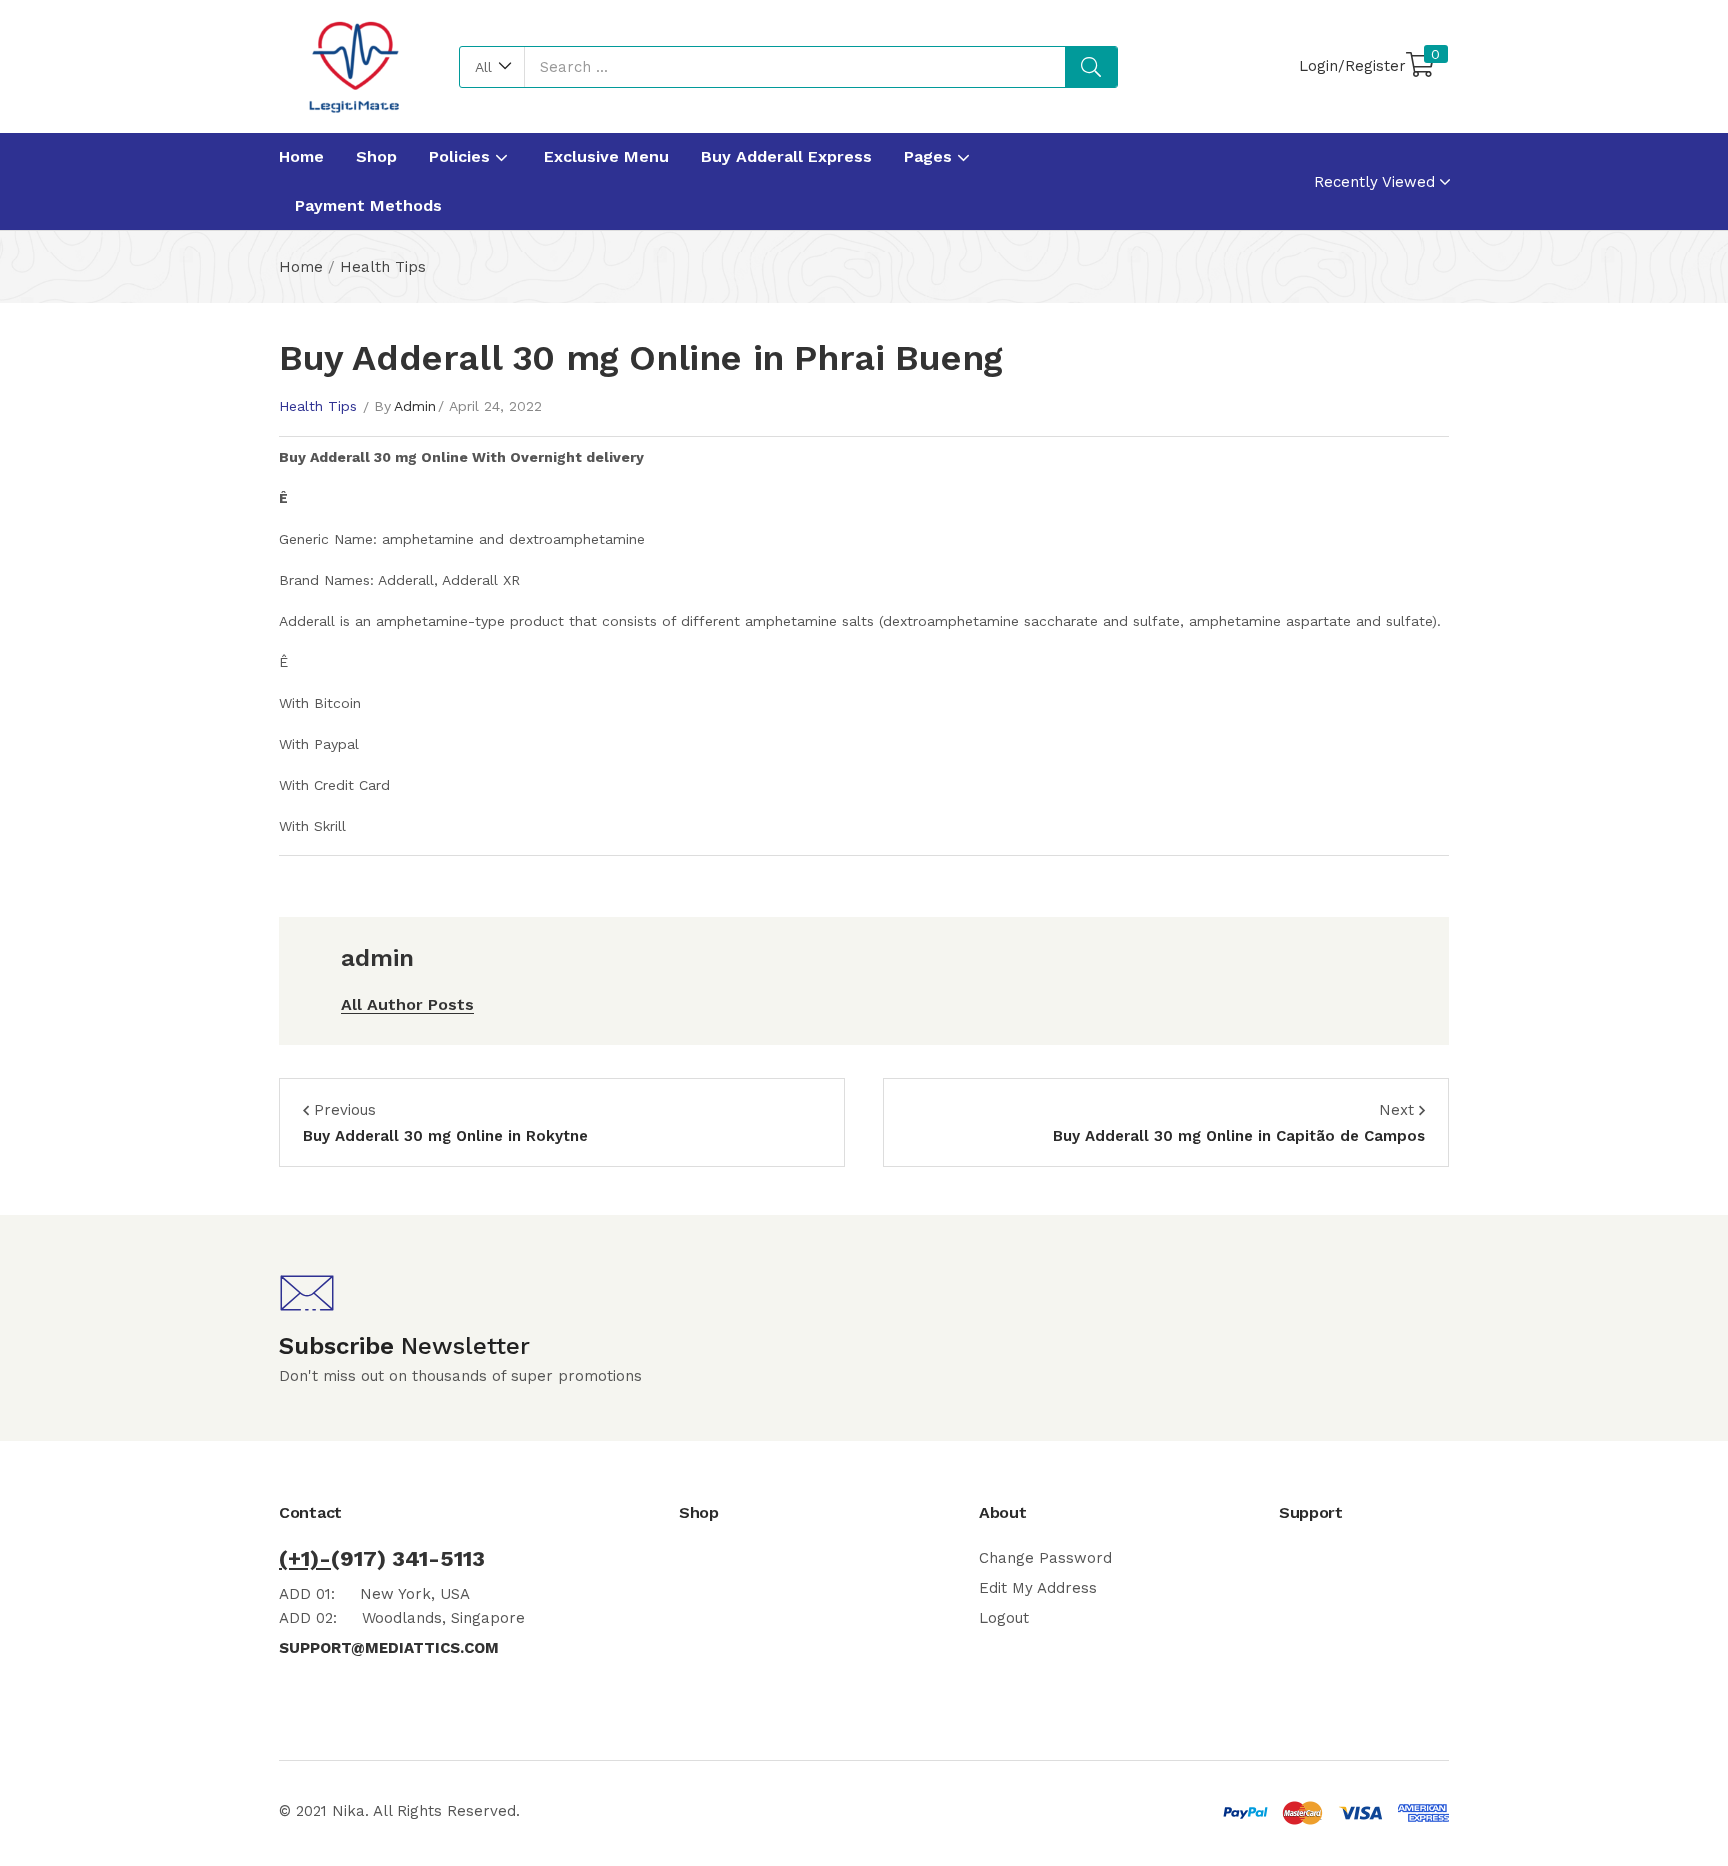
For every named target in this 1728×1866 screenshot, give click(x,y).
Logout (1004, 1618)
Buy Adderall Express (786, 156)
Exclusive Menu (606, 156)
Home (301, 156)
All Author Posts (407, 1004)
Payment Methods (368, 205)
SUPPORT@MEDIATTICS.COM (389, 1648)
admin (415, 406)
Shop (376, 156)
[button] (492, 67)
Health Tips (383, 267)
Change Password (1045, 1558)
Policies (462, 156)
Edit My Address (1038, 1588)
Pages (930, 156)
